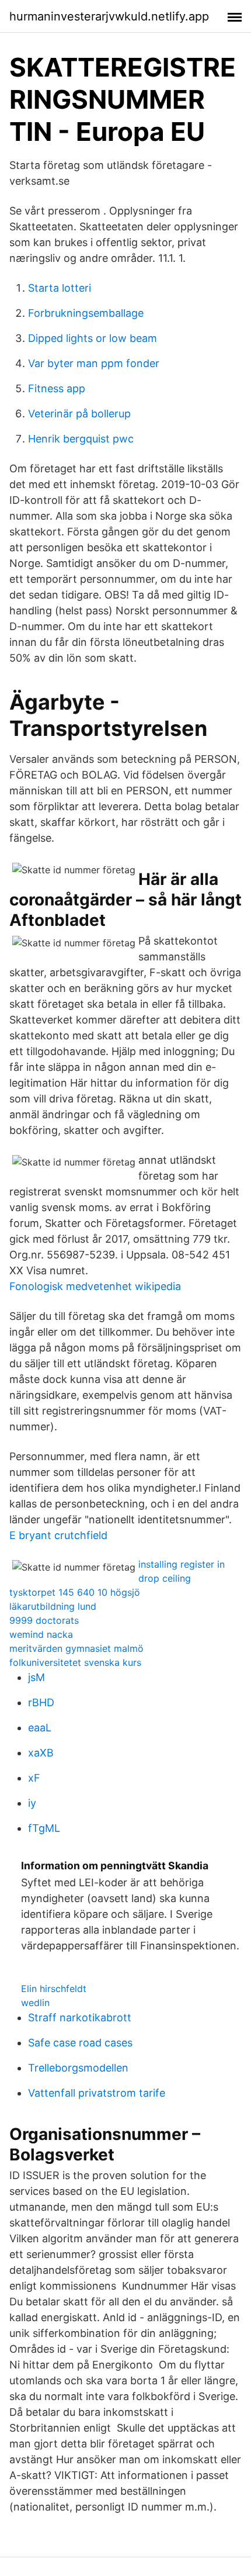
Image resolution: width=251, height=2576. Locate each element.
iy (32, 1803)
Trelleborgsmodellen (78, 2068)
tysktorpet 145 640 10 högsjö (75, 1592)
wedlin (35, 2003)
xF (34, 1778)
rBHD (41, 1702)
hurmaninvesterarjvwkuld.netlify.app (109, 16)
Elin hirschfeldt (54, 1989)
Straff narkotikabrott (80, 2017)
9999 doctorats (44, 1620)
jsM (36, 1677)
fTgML (44, 1828)
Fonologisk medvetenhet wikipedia (95, 1286)
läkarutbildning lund (53, 1606)
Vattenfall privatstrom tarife (97, 2093)
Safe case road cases (80, 2043)
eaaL (40, 1728)
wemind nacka (41, 1634)
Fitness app (57, 388)
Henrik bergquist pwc (81, 439)
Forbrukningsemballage (86, 313)
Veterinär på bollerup (79, 414)
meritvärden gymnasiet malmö (76, 1648)
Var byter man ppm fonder (94, 363)
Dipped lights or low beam (93, 338)
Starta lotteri (60, 288)
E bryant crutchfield (58, 1535)
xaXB (41, 1753)
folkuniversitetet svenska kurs (75, 1662)
